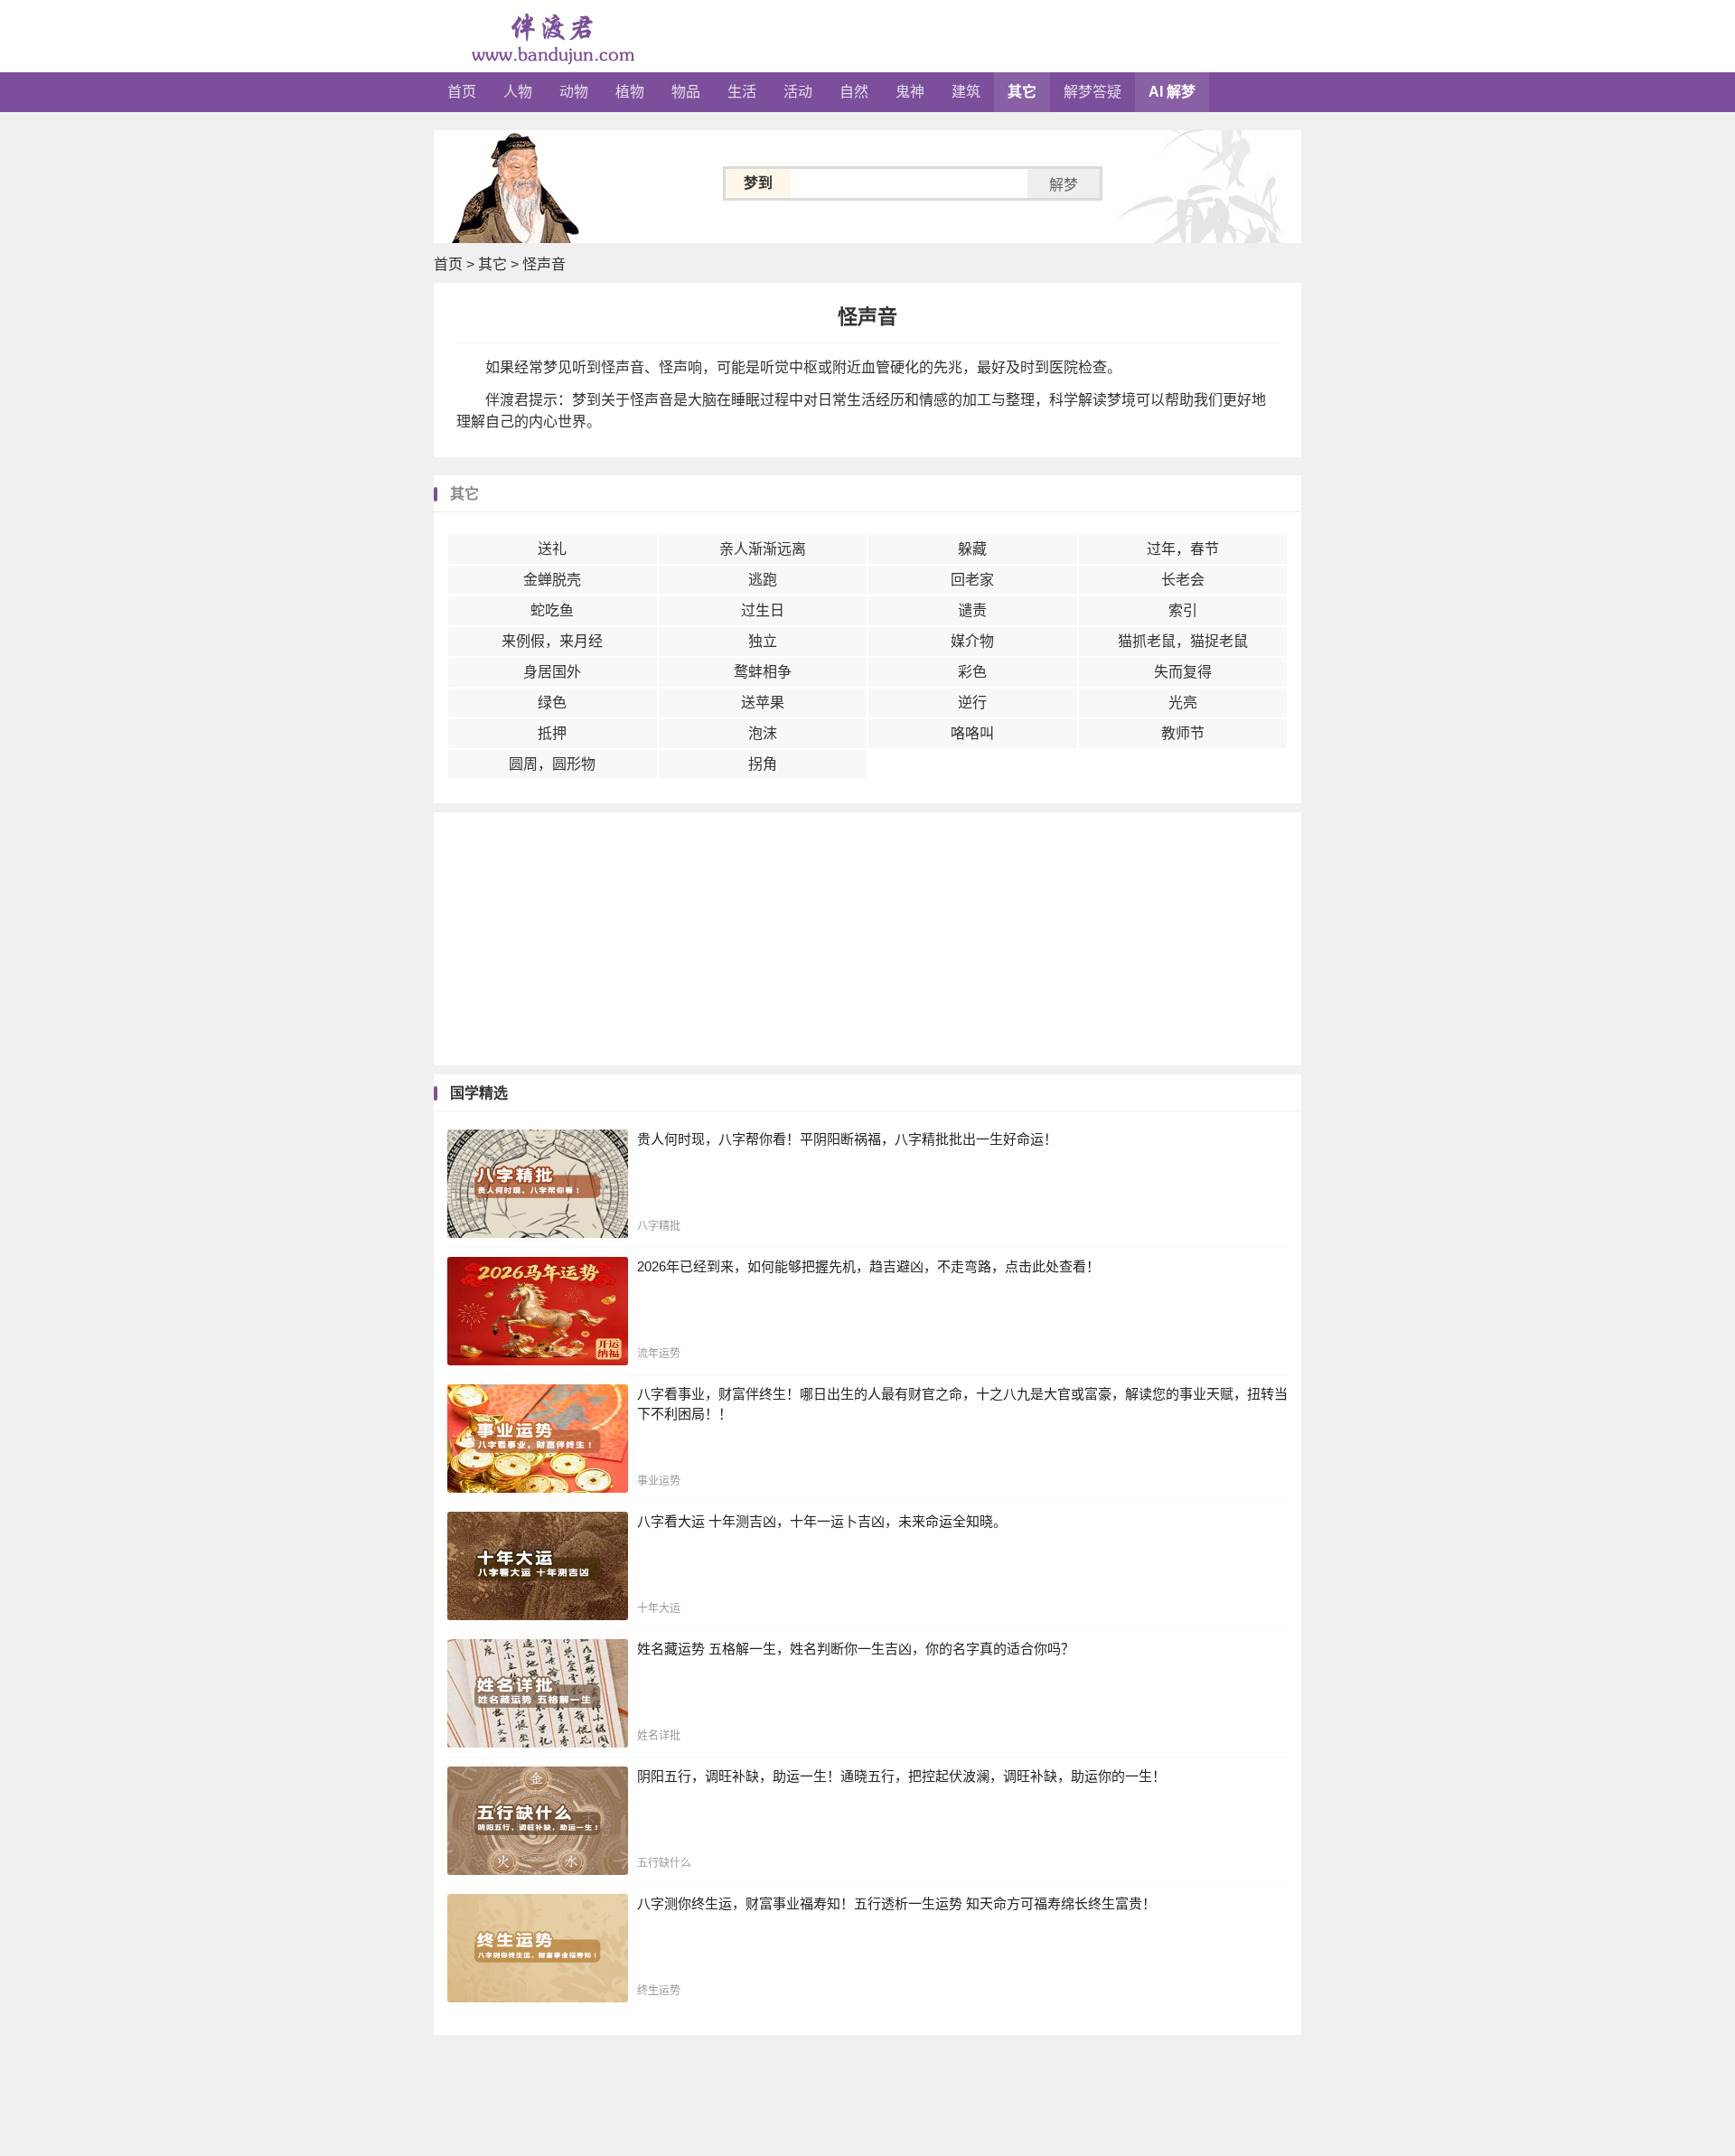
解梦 (1064, 185)
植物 (630, 92)
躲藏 (972, 549)
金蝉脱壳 (552, 580)
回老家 (972, 580)
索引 (1183, 610)
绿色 (552, 703)
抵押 (552, 733)
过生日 (763, 610)
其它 (1022, 92)
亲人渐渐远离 (763, 549)
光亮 (1183, 703)
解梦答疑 (1093, 92)
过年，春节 (1183, 549)
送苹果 (763, 703)
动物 (574, 92)
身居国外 (552, 672)
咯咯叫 (972, 733)
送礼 (552, 549)
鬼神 (910, 92)
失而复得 (1183, 672)
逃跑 (763, 580)
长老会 (1183, 580)
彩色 (972, 672)
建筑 (966, 92)
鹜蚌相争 (763, 672)
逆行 (972, 703)
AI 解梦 (1172, 92)
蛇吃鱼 (552, 610)
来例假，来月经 (552, 641)
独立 (763, 641)
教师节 (1183, 733)
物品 (686, 92)
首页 (462, 92)
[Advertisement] (867, 939)
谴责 (972, 610)
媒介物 (972, 641)
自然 (854, 92)
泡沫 (763, 733)
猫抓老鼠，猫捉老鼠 (1183, 641)
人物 (518, 92)
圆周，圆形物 (552, 764)
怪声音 (544, 264)
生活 (742, 92)
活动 (798, 92)
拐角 (763, 764)
